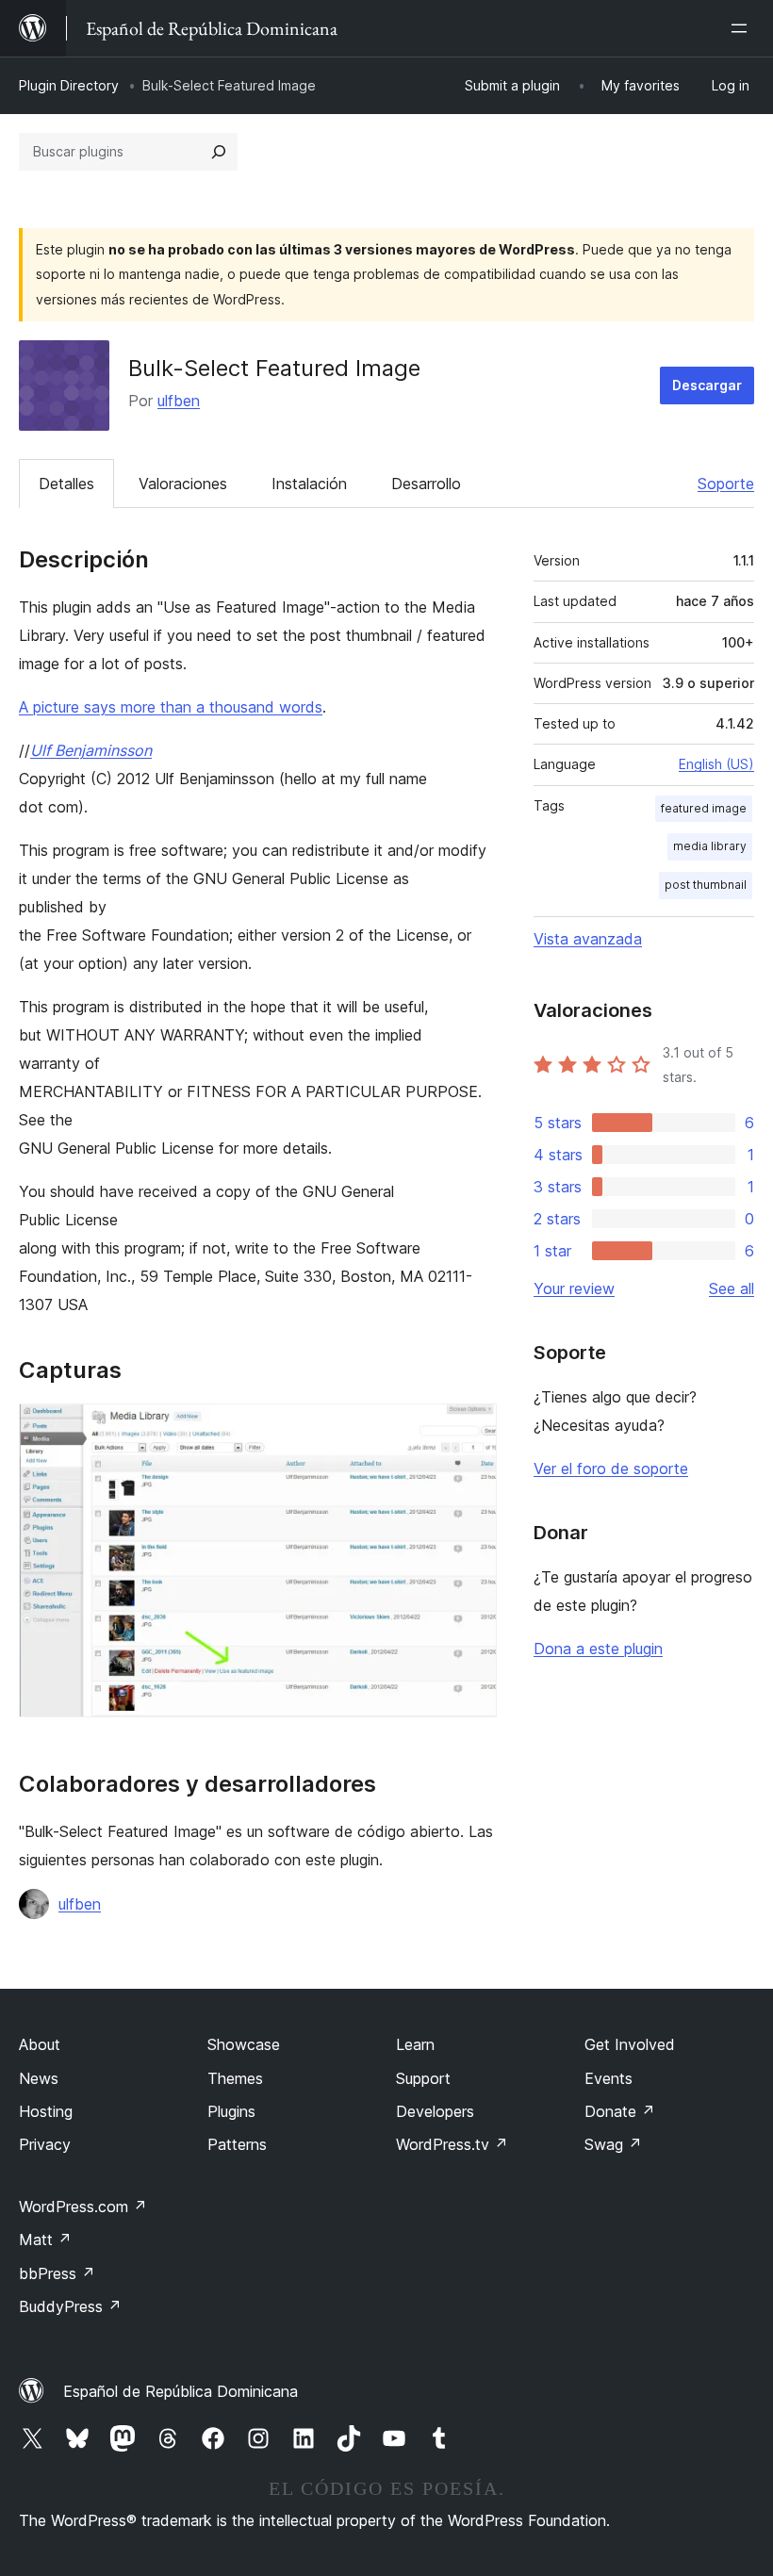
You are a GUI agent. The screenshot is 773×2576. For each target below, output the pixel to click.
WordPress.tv (452, 2144)
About (40, 2044)
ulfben (179, 401)
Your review (574, 1288)
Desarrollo (426, 484)
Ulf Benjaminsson (91, 750)
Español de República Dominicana (181, 2391)
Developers (435, 2111)
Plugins (231, 2111)
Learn (415, 2044)
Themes (235, 2078)
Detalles (66, 484)
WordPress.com (83, 2207)
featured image (704, 808)
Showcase (244, 2044)
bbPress (57, 2273)
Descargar (707, 385)
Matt (45, 2240)
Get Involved (630, 2044)
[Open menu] (743, 28)
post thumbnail (706, 885)
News (39, 2078)
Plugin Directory (69, 85)
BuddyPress (70, 2306)
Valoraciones (183, 484)
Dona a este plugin (598, 1649)
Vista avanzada (588, 939)
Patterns (237, 2144)
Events (609, 2078)
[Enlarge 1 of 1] (471, 1429)
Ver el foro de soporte (611, 1468)
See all (732, 1288)
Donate (620, 2111)
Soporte (726, 484)
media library (710, 846)
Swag (613, 2144)
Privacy (45, 2144)
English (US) (716, 764)
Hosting (46, 2111)
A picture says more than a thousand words (171, 707)
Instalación (309, 484)
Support (423, 2078)
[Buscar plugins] (219, 152)
